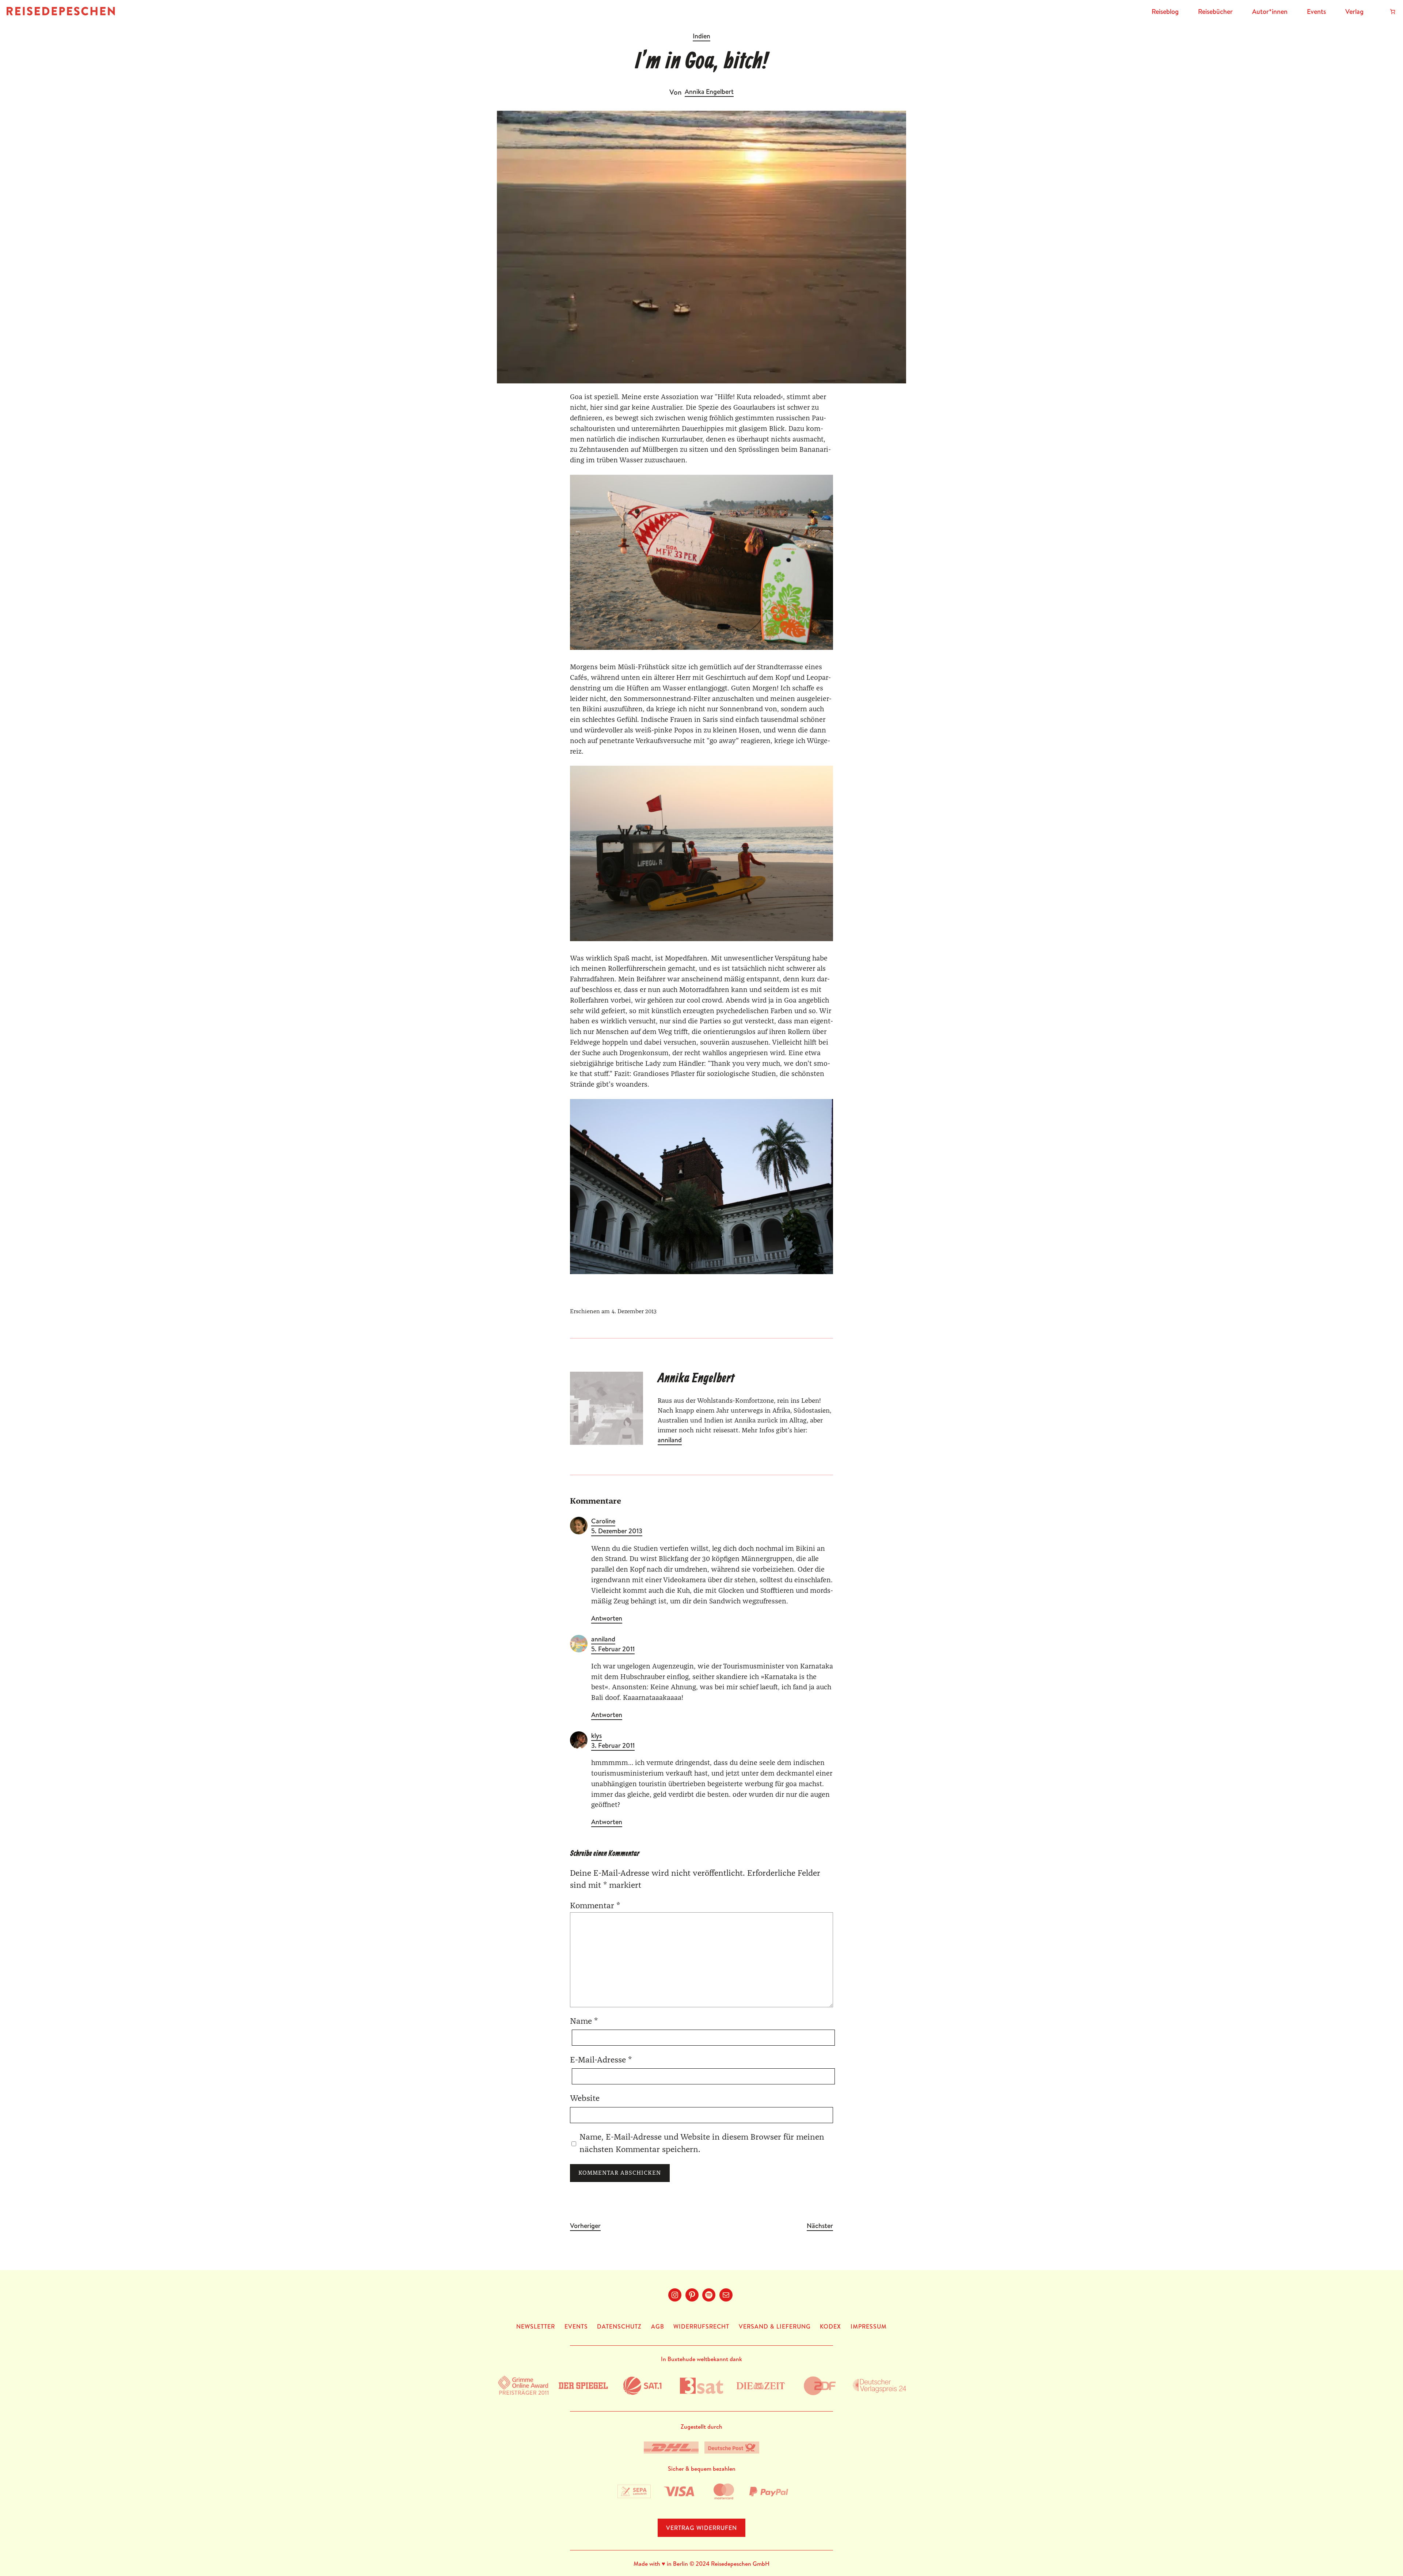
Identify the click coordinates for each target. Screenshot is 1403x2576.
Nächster (820, 2226)
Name (584, 2021)
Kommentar (595, 1906)
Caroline (603, 1521)
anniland (670, 1440)
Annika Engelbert (709, 92)
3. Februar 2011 (613, 1745)
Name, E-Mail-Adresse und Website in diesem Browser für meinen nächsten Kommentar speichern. (702, 2143)
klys (596, 1736)
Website (585, 2098)
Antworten (607, 1618)
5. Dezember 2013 (617, 1531)
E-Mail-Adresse (601, 2060)
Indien (701, 36)
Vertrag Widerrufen (701, 2528)
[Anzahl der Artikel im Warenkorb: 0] (1393, 12)
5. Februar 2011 (613, 1649)
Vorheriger (585, 2226)
